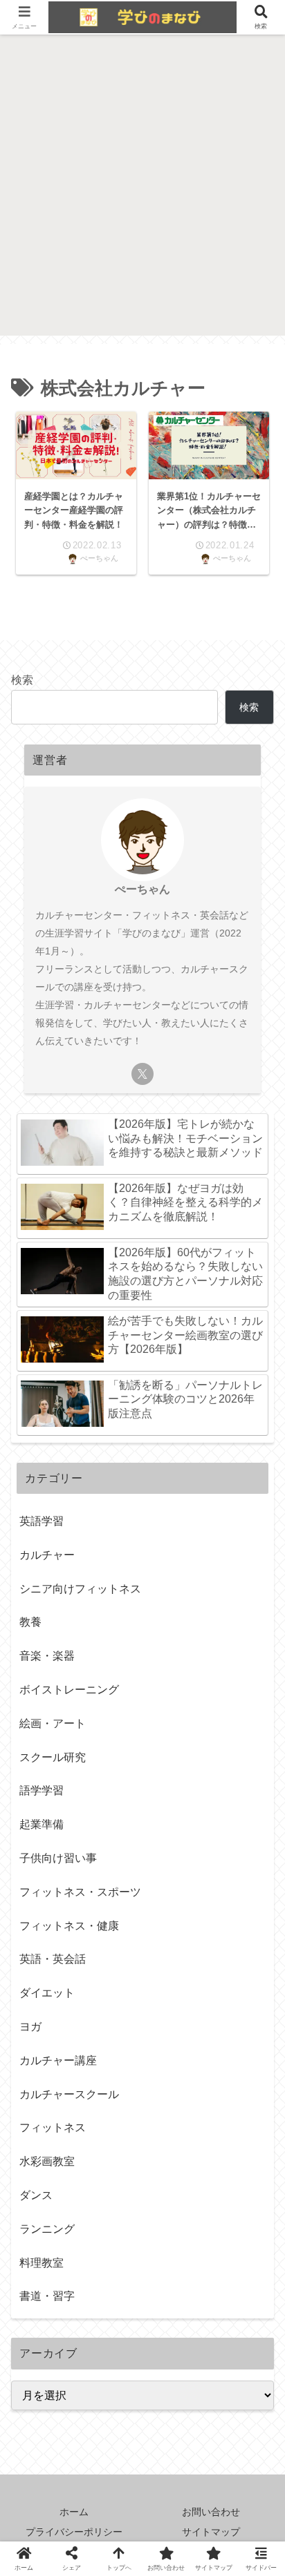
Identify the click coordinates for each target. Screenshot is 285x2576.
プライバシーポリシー (74, 2532)
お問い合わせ (211, 2512)
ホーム (74, 2512)
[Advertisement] (142, 193)
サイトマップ (211, 2532)
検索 (22, 680)
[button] (253, 1978)
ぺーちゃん (142, 889)
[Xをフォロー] (142, 1074)
